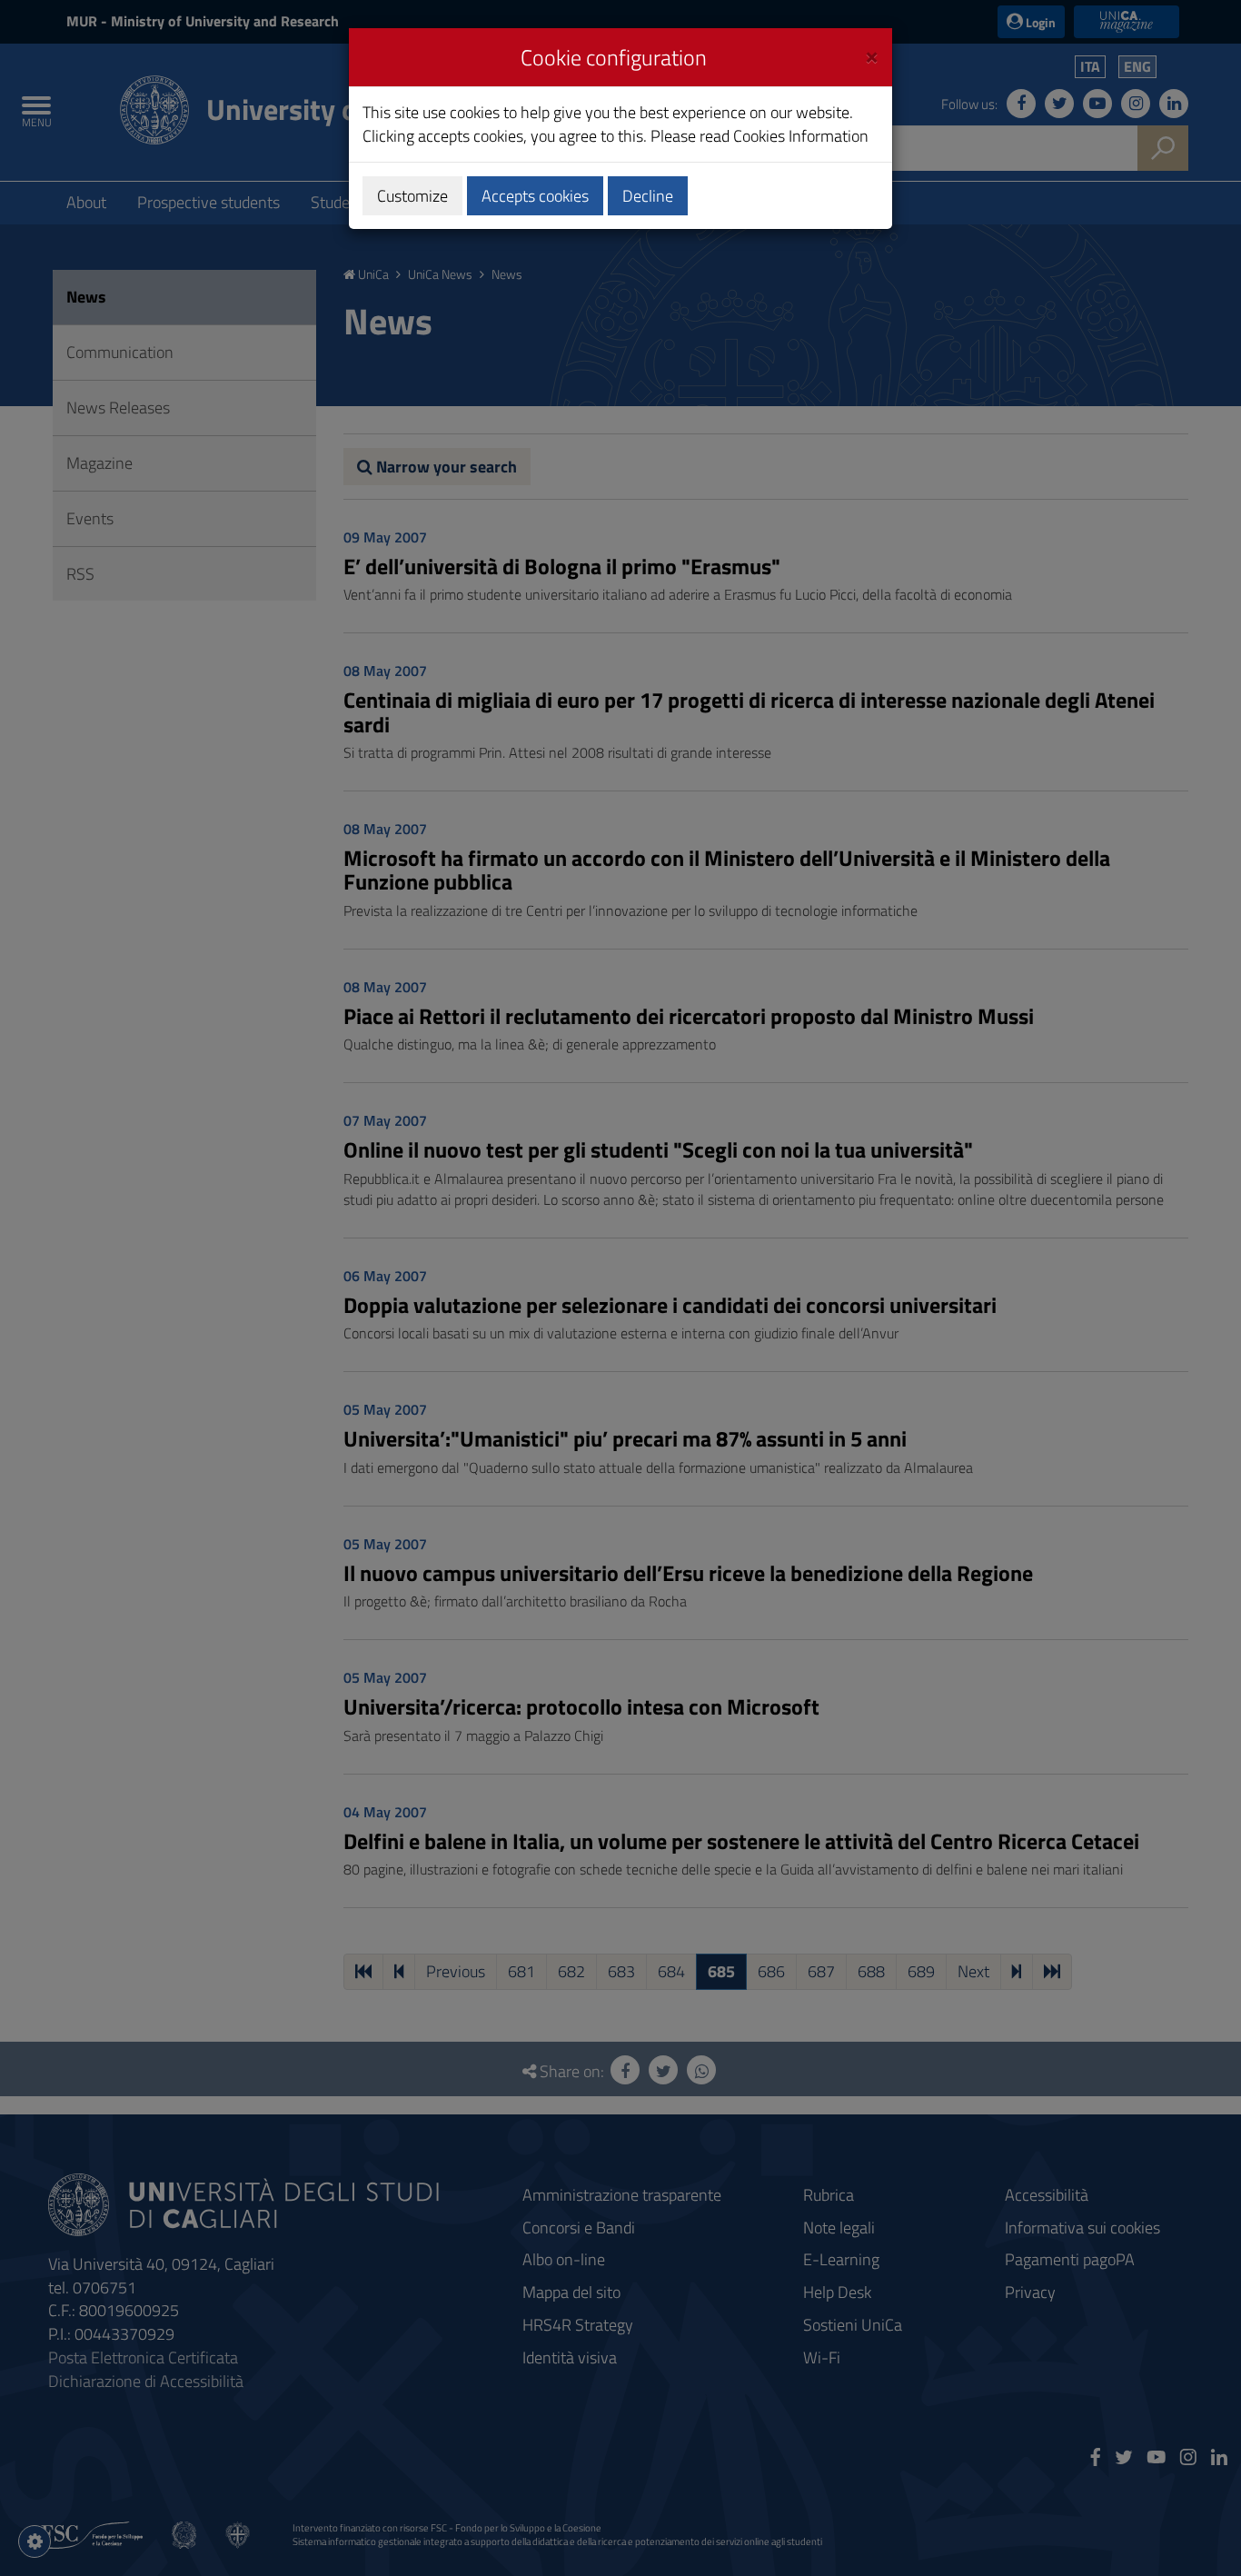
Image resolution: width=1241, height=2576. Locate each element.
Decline (648, 196)
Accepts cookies (535, 196)
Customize (412, 196)
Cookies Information (801, 136)
